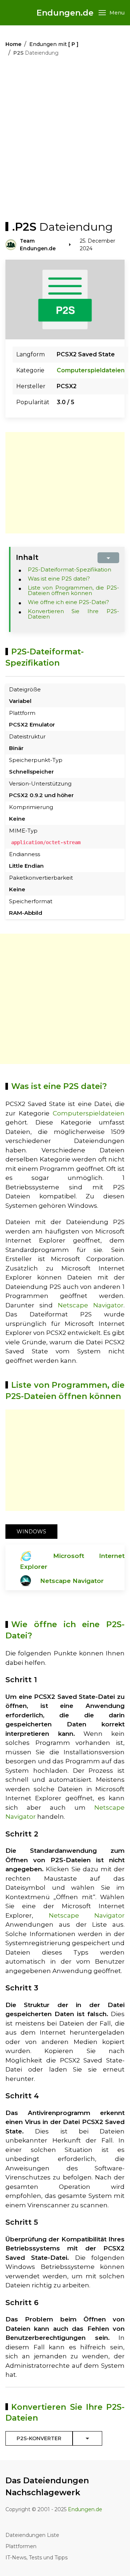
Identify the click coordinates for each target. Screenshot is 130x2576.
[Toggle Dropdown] (87, 2438)
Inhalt (27, 557)
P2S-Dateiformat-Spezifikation (70, 569)
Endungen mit (54, 44)
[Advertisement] (65, 141)
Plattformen (21, 2546)
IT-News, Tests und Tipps (36, 2558)
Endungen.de (65, 13)
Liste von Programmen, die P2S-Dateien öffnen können (74, 590)
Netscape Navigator (91, 1305)
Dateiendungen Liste (32, 2535)
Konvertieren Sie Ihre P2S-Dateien (74, 614)
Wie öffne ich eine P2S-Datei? (68, 602)
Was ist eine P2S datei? (59, 579)
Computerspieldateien (91, 370)
